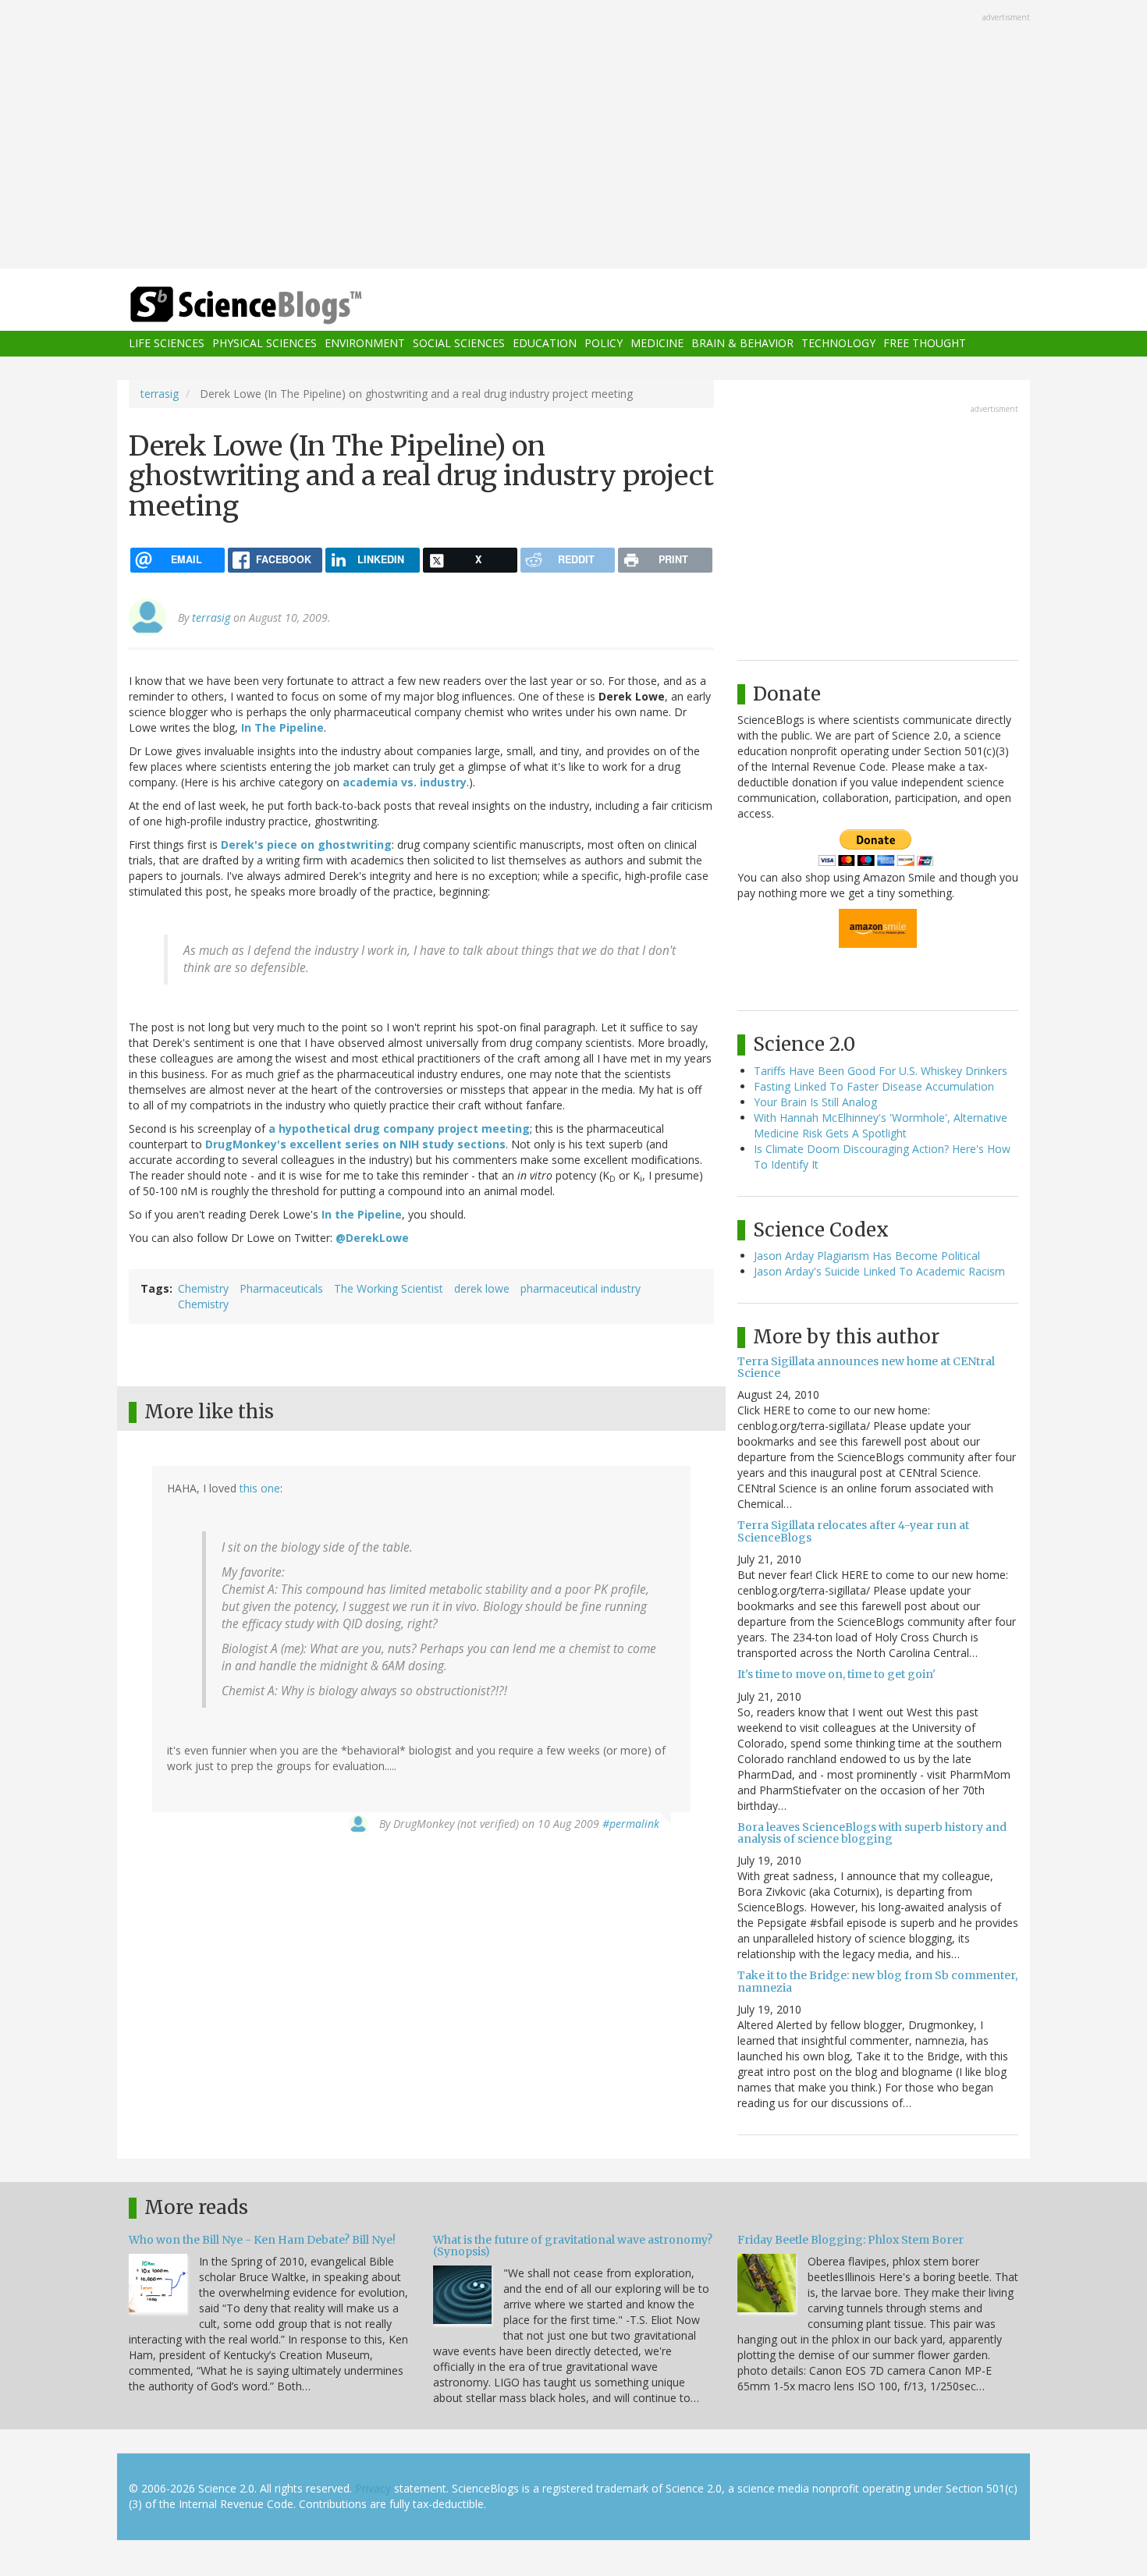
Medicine (657, 344)
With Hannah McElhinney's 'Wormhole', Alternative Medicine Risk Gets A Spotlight (881, 1125)
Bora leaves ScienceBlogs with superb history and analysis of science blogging (872, 1833)
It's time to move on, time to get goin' (836, 1674)
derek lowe (482, 1288)
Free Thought (925, 344)
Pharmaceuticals (281, 1288)
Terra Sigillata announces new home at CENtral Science (866, 1367)
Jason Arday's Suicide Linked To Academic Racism (879, 1271)
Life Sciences (167, 344)
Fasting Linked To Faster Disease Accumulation (874, 1086)
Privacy (373, 2488)
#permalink (631, 1824)
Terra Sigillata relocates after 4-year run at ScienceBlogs (853, 1531)
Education (545, 344)
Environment (365, 344)
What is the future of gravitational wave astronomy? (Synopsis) (573, 2246)
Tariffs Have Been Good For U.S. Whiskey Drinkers (881, 1071)
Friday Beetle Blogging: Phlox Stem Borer (850, 2240)
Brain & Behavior (742, 344)
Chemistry (203, 1288)
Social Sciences (459, 344)
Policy (604, 344)
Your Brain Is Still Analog (815, 1102)
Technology (838, 344)
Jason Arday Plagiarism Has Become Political (867, 1256)
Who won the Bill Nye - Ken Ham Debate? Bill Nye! (262, 2240)
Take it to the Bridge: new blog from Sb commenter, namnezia (877, 1981)
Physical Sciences (265, 344)
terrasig (160, 394)
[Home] (277, 305)
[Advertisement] (573, 136)
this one (260, 1488)
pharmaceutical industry (581, 1288)
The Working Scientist (389, 1288)
